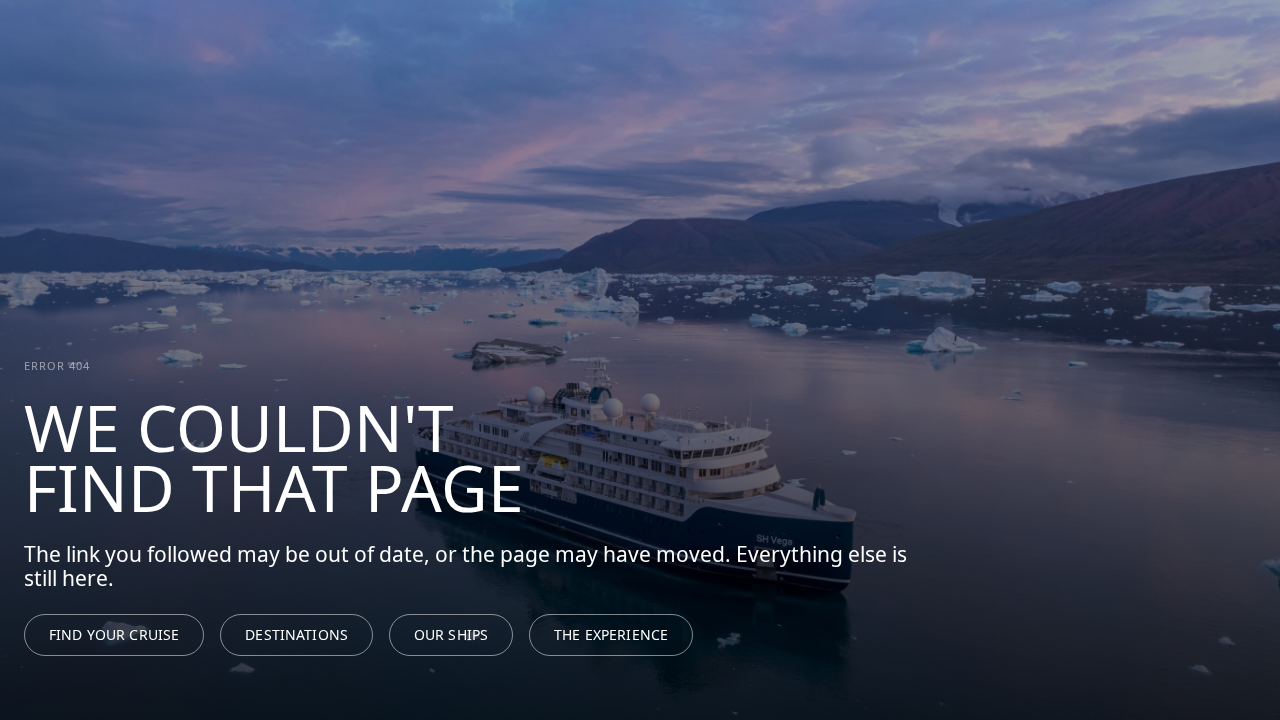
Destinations (296, 634)
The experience (611, 634)
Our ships (451, 634)
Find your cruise (114, 634)
